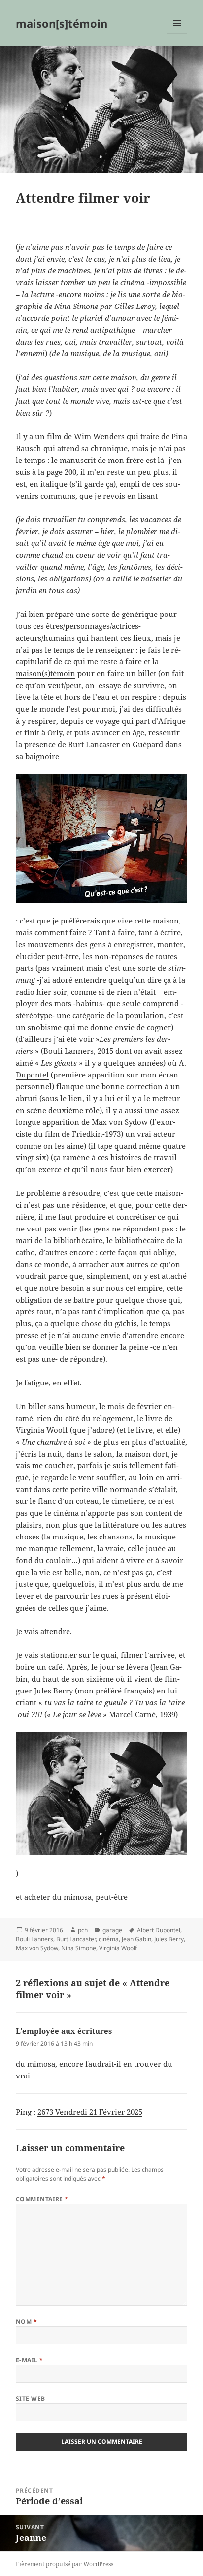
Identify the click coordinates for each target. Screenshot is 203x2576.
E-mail (30, 2360)
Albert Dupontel (159, 1930)
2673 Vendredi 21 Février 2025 (90, 2112)
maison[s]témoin (62, 23)
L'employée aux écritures (64, 2031)
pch (83, 1930)
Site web (31, 2399)
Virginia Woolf (118, 1948)
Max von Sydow (120, 1122)
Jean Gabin (136, 1939)
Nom (26, 2322)
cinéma (109, 1939)
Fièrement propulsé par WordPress (65, 2564)
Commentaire (42, 2199)
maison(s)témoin (46, 673)
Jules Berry (169, 1939)
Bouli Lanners (34, 1939)
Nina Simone (77, 306)
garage (112, 1930)
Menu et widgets (177, 33)
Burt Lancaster (76, 1939)
